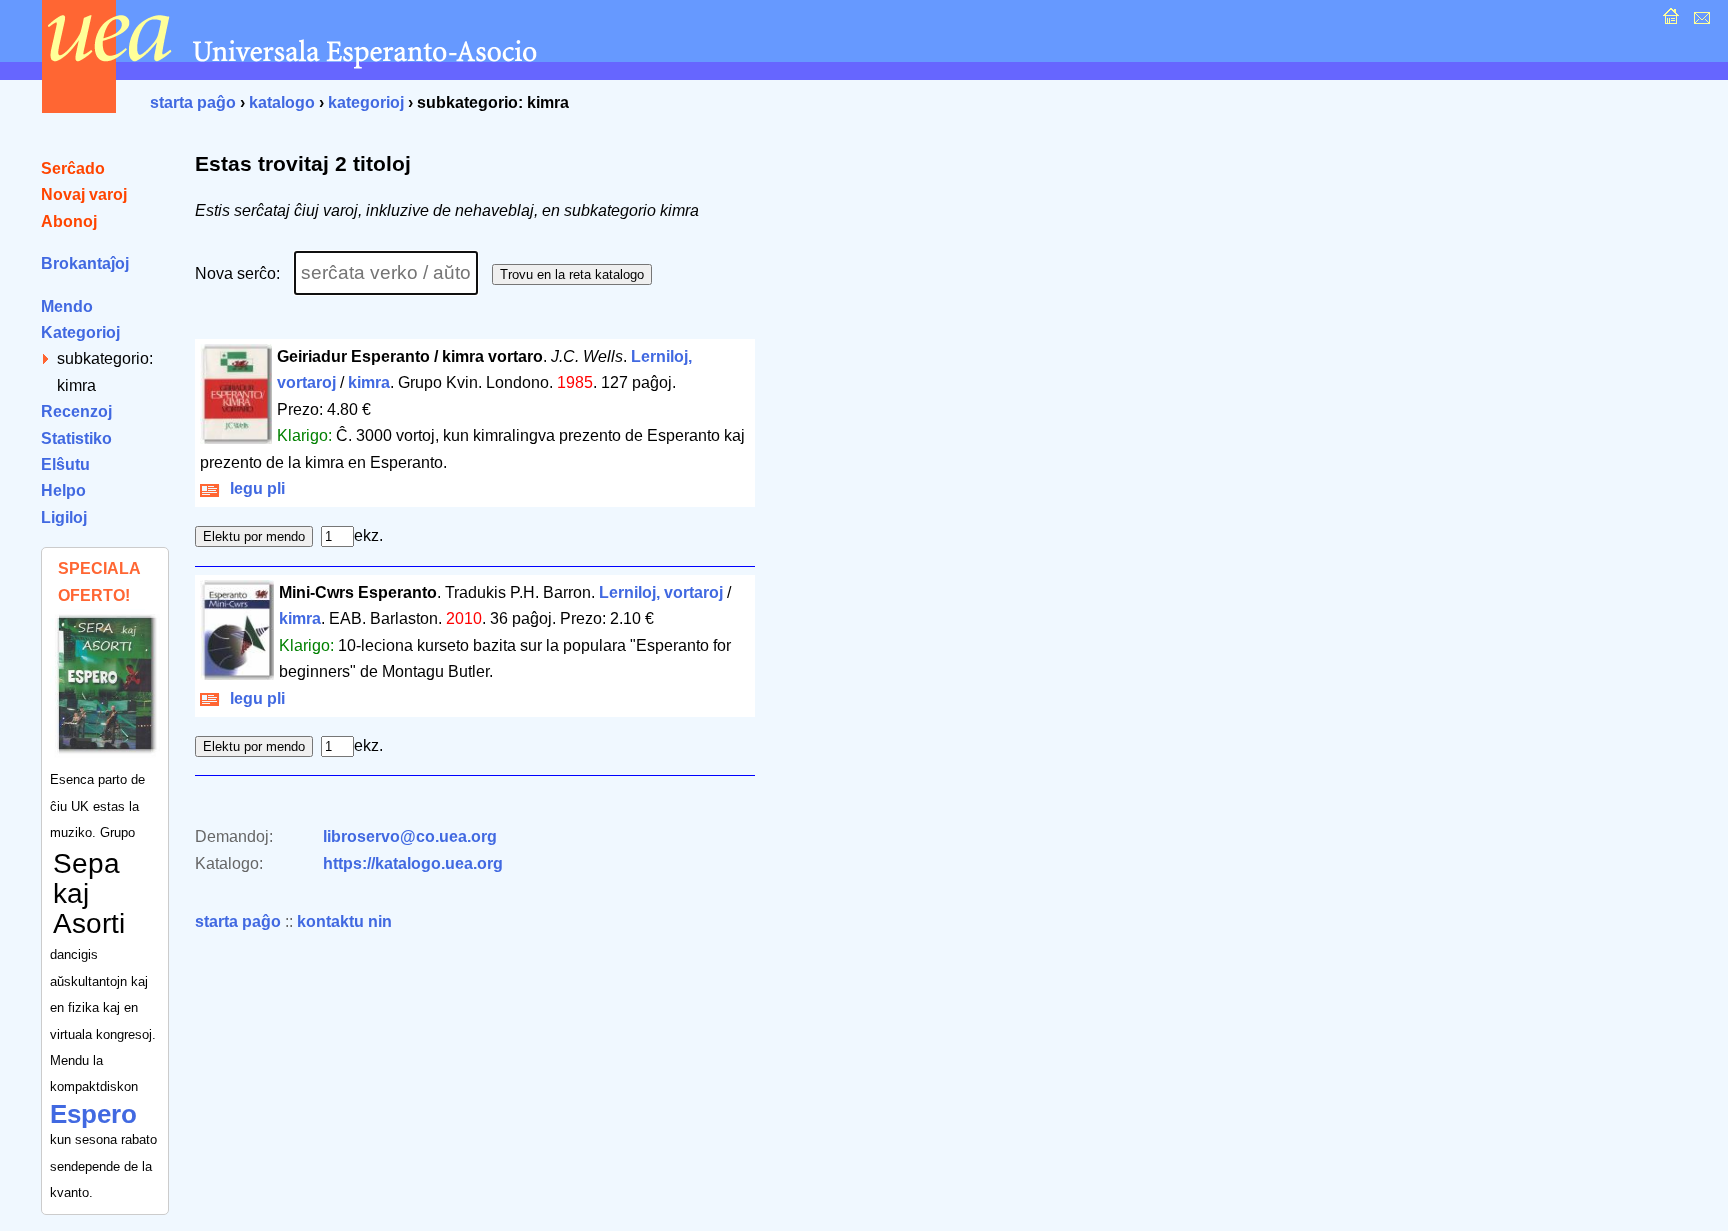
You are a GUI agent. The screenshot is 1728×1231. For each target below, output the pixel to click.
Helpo (63, 490)
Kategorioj (80, 332)
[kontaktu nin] (1699, 21)
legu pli (253, 488)
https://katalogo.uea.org (413, 863)
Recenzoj (76, 411)
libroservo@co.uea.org (410, 836)
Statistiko (76, 438)
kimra (369, 382)
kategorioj (366, 102)
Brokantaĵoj (85, 263)
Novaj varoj (84, 194)
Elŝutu (65, 464)
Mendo (67, 306)
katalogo (282, 102)
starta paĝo (193, 102)
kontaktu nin (344, 921)
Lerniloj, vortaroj (661, 592)
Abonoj (69, 221)
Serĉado (73, 168)
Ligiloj (64, 517)
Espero (93, 1114)
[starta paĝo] (1668, 21)
